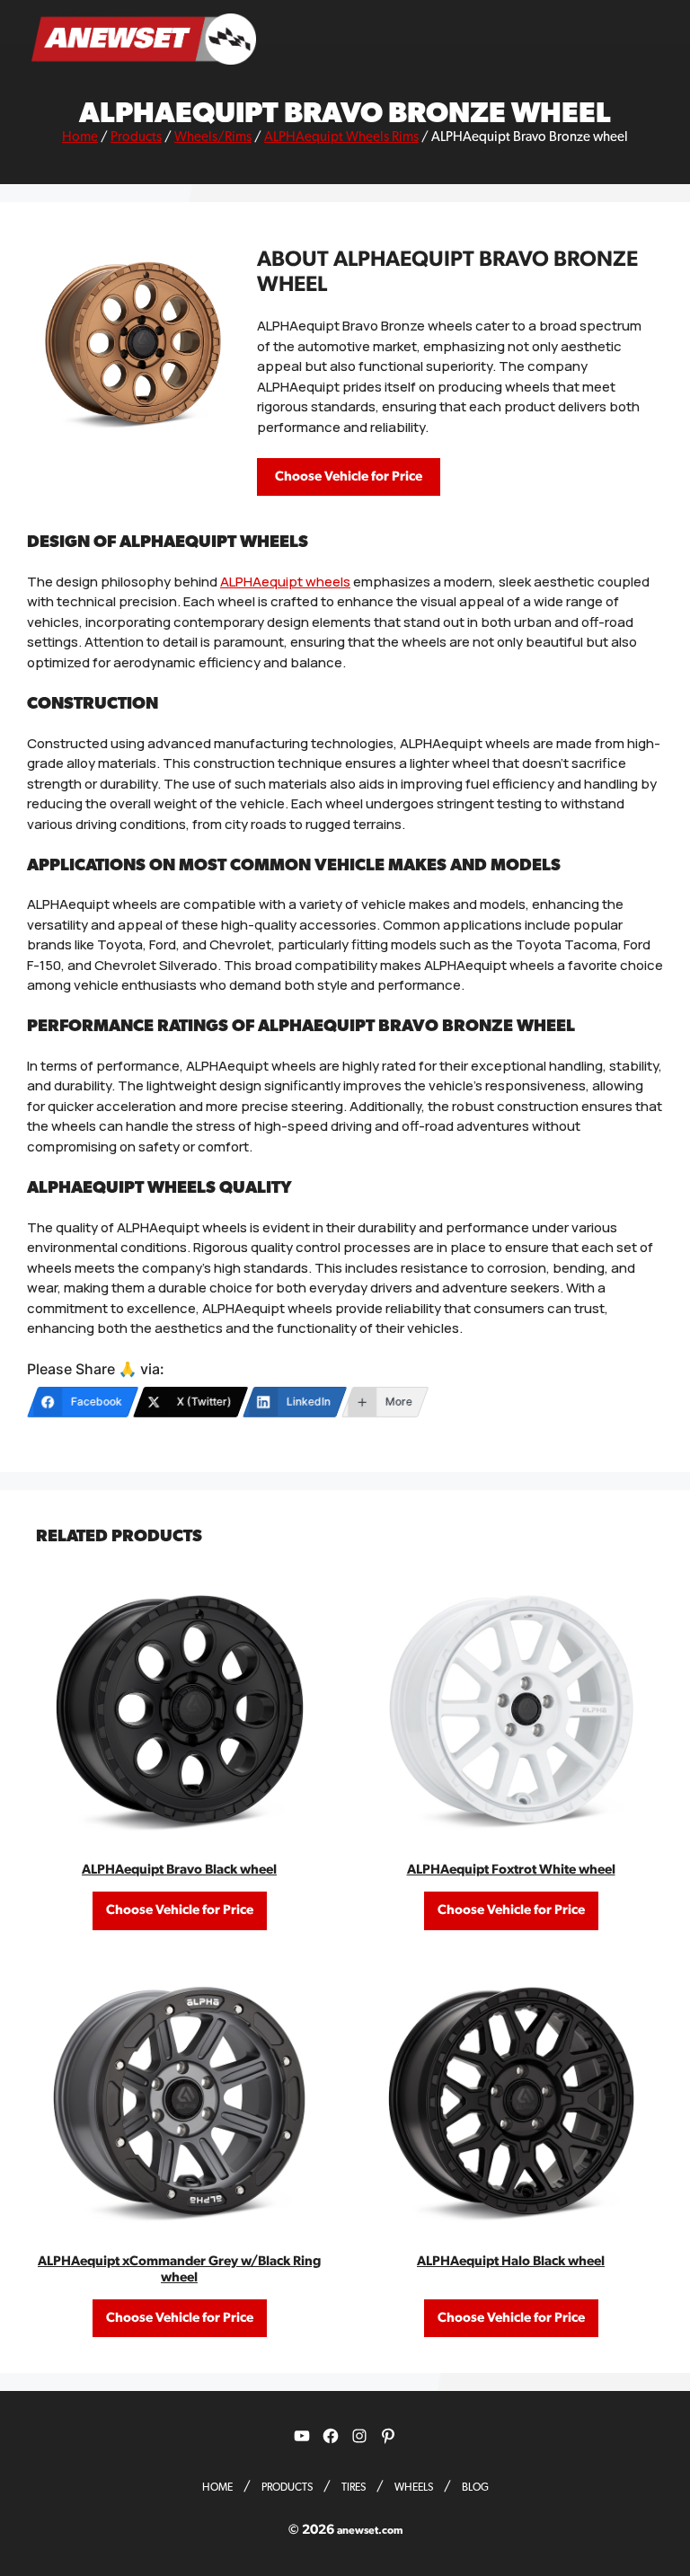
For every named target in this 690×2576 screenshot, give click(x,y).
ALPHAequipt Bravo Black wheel (179, 1870)
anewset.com (370, 2530)
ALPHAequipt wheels (285, 582)
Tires (354, 2487)
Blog (475, 2487)
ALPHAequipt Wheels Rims (341, 137)
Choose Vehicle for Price (349, 476)
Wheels (414, 2487)
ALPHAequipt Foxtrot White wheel (511, 1870)
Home (80, 137)
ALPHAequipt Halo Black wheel (511, 2261)
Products (136, 137)
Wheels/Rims (213, 137)
